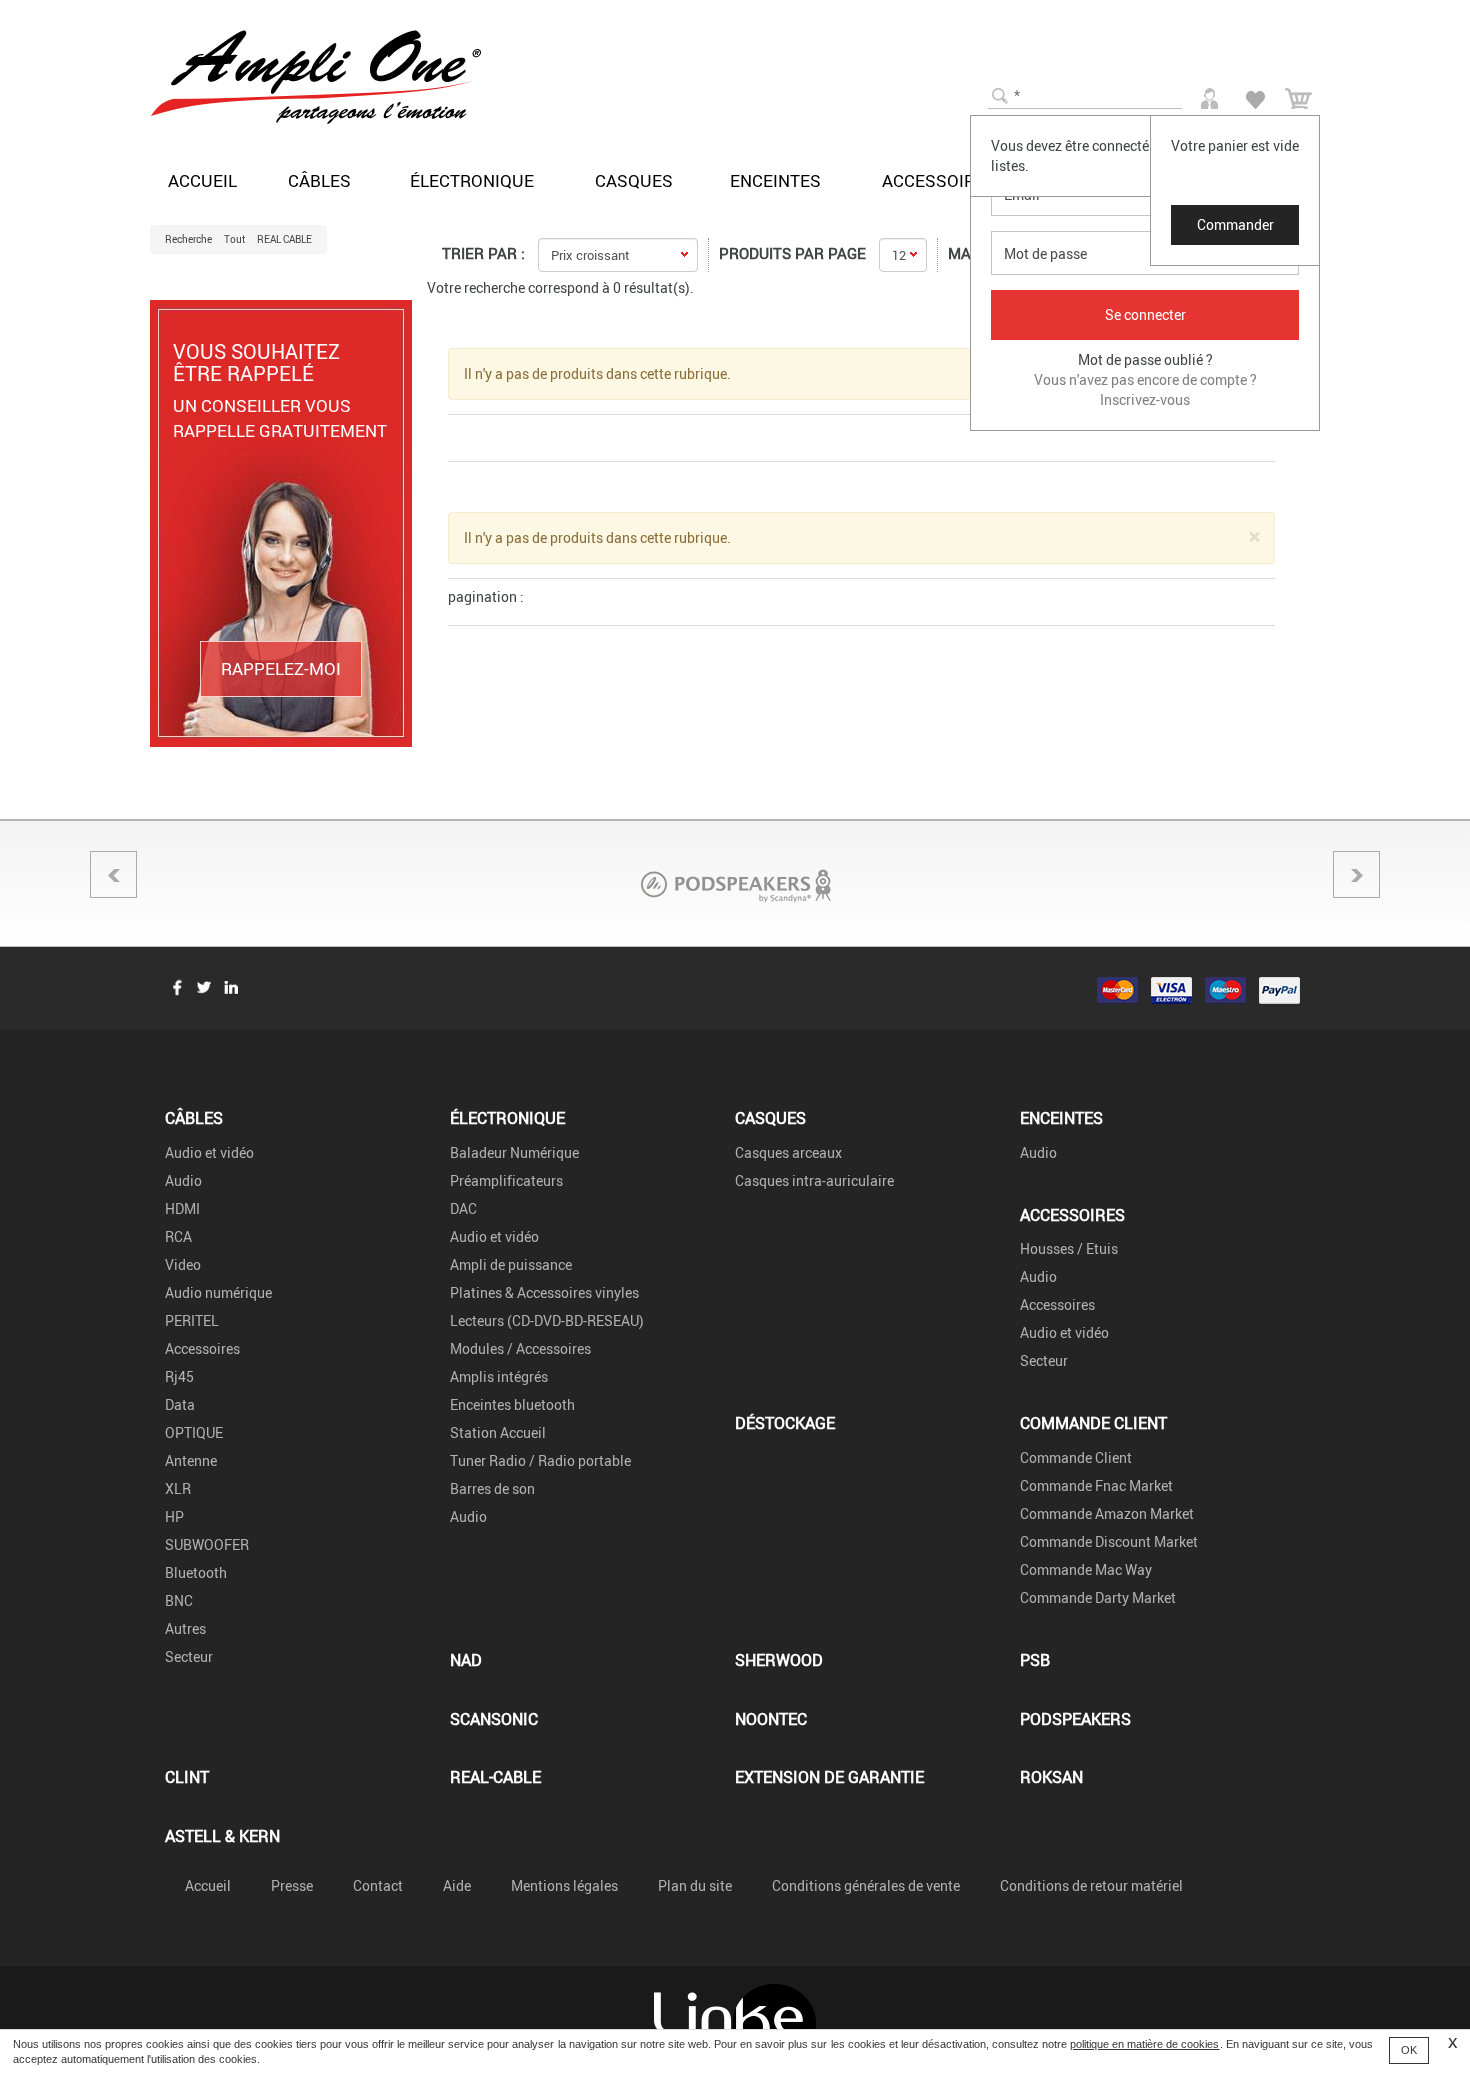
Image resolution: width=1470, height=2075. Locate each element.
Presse (292, 1885)
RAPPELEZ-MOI (281, 668)
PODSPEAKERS (1075, 1718)
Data (180, 1404)
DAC (463, 1208)
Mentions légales (564, 1885)
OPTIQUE (194, 1432)
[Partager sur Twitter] (204, 987)
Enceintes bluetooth (512, 1404)
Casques (634, 180)
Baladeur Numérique (514, 1152)
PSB (1035, 1659)
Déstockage (785, 1422)
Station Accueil (498, 1432)
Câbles (319, 180)
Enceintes (775, 180)
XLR (178, 1488)
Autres (185, 1628)
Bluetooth (196, 1572)
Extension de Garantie (829, 1776)
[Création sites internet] (735, 2020)
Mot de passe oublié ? (1145, 359)
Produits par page (792, 253)
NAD (466, 1659)
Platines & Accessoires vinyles (544, 1292)
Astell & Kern (222, 1835)
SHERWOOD (779, 1659)
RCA (178, 1236)
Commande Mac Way (1086, 1569)
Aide (457, 1885)
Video (183, 1264)
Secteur (189, 1656)
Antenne (191, 1460)
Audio (183, 1180)
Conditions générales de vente (866, 1885)
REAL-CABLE (495, 1776)
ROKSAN (1051, 1776)
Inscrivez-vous (1145, 399)
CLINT (187, 1776)
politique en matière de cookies (1144, 2044)
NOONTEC (771, 1718)
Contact (378, 1885)
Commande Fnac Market (1096, 1485)
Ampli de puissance (511, 1264)
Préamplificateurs (506, 1180)
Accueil (202, 180)
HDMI (182, 1208)
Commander (1235, 224)
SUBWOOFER (207, 1544)
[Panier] (1298, 96)
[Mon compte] (1212, 94)
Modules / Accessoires (520, 1348)
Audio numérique (218, 1292)
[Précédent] (113, 874)
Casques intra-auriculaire (814, 1180)
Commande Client (1093, 1422)
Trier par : (483, 253)
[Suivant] (1356, 874)
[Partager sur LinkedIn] (231, 987)
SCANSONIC (494, 1718)
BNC (179, 1600)
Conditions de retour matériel (1091, 1885)
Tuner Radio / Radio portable (540, 1460)
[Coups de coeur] (1255, 96)
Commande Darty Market (1098, 1597)
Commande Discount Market (1109, 1541)
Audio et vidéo (209, 1152)
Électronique (472, 180)
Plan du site (695, 1885)
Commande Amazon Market (1107, 1513)
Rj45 (179, 1376)
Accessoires (939, 180)
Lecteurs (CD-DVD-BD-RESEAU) (547, 1320)
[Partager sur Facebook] (177, 987)
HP (174, 1516)
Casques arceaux (788, 1152)
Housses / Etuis (1069, 1248)
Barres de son (492, 1488)
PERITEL (192, 1320)
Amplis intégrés (499, 1376)
